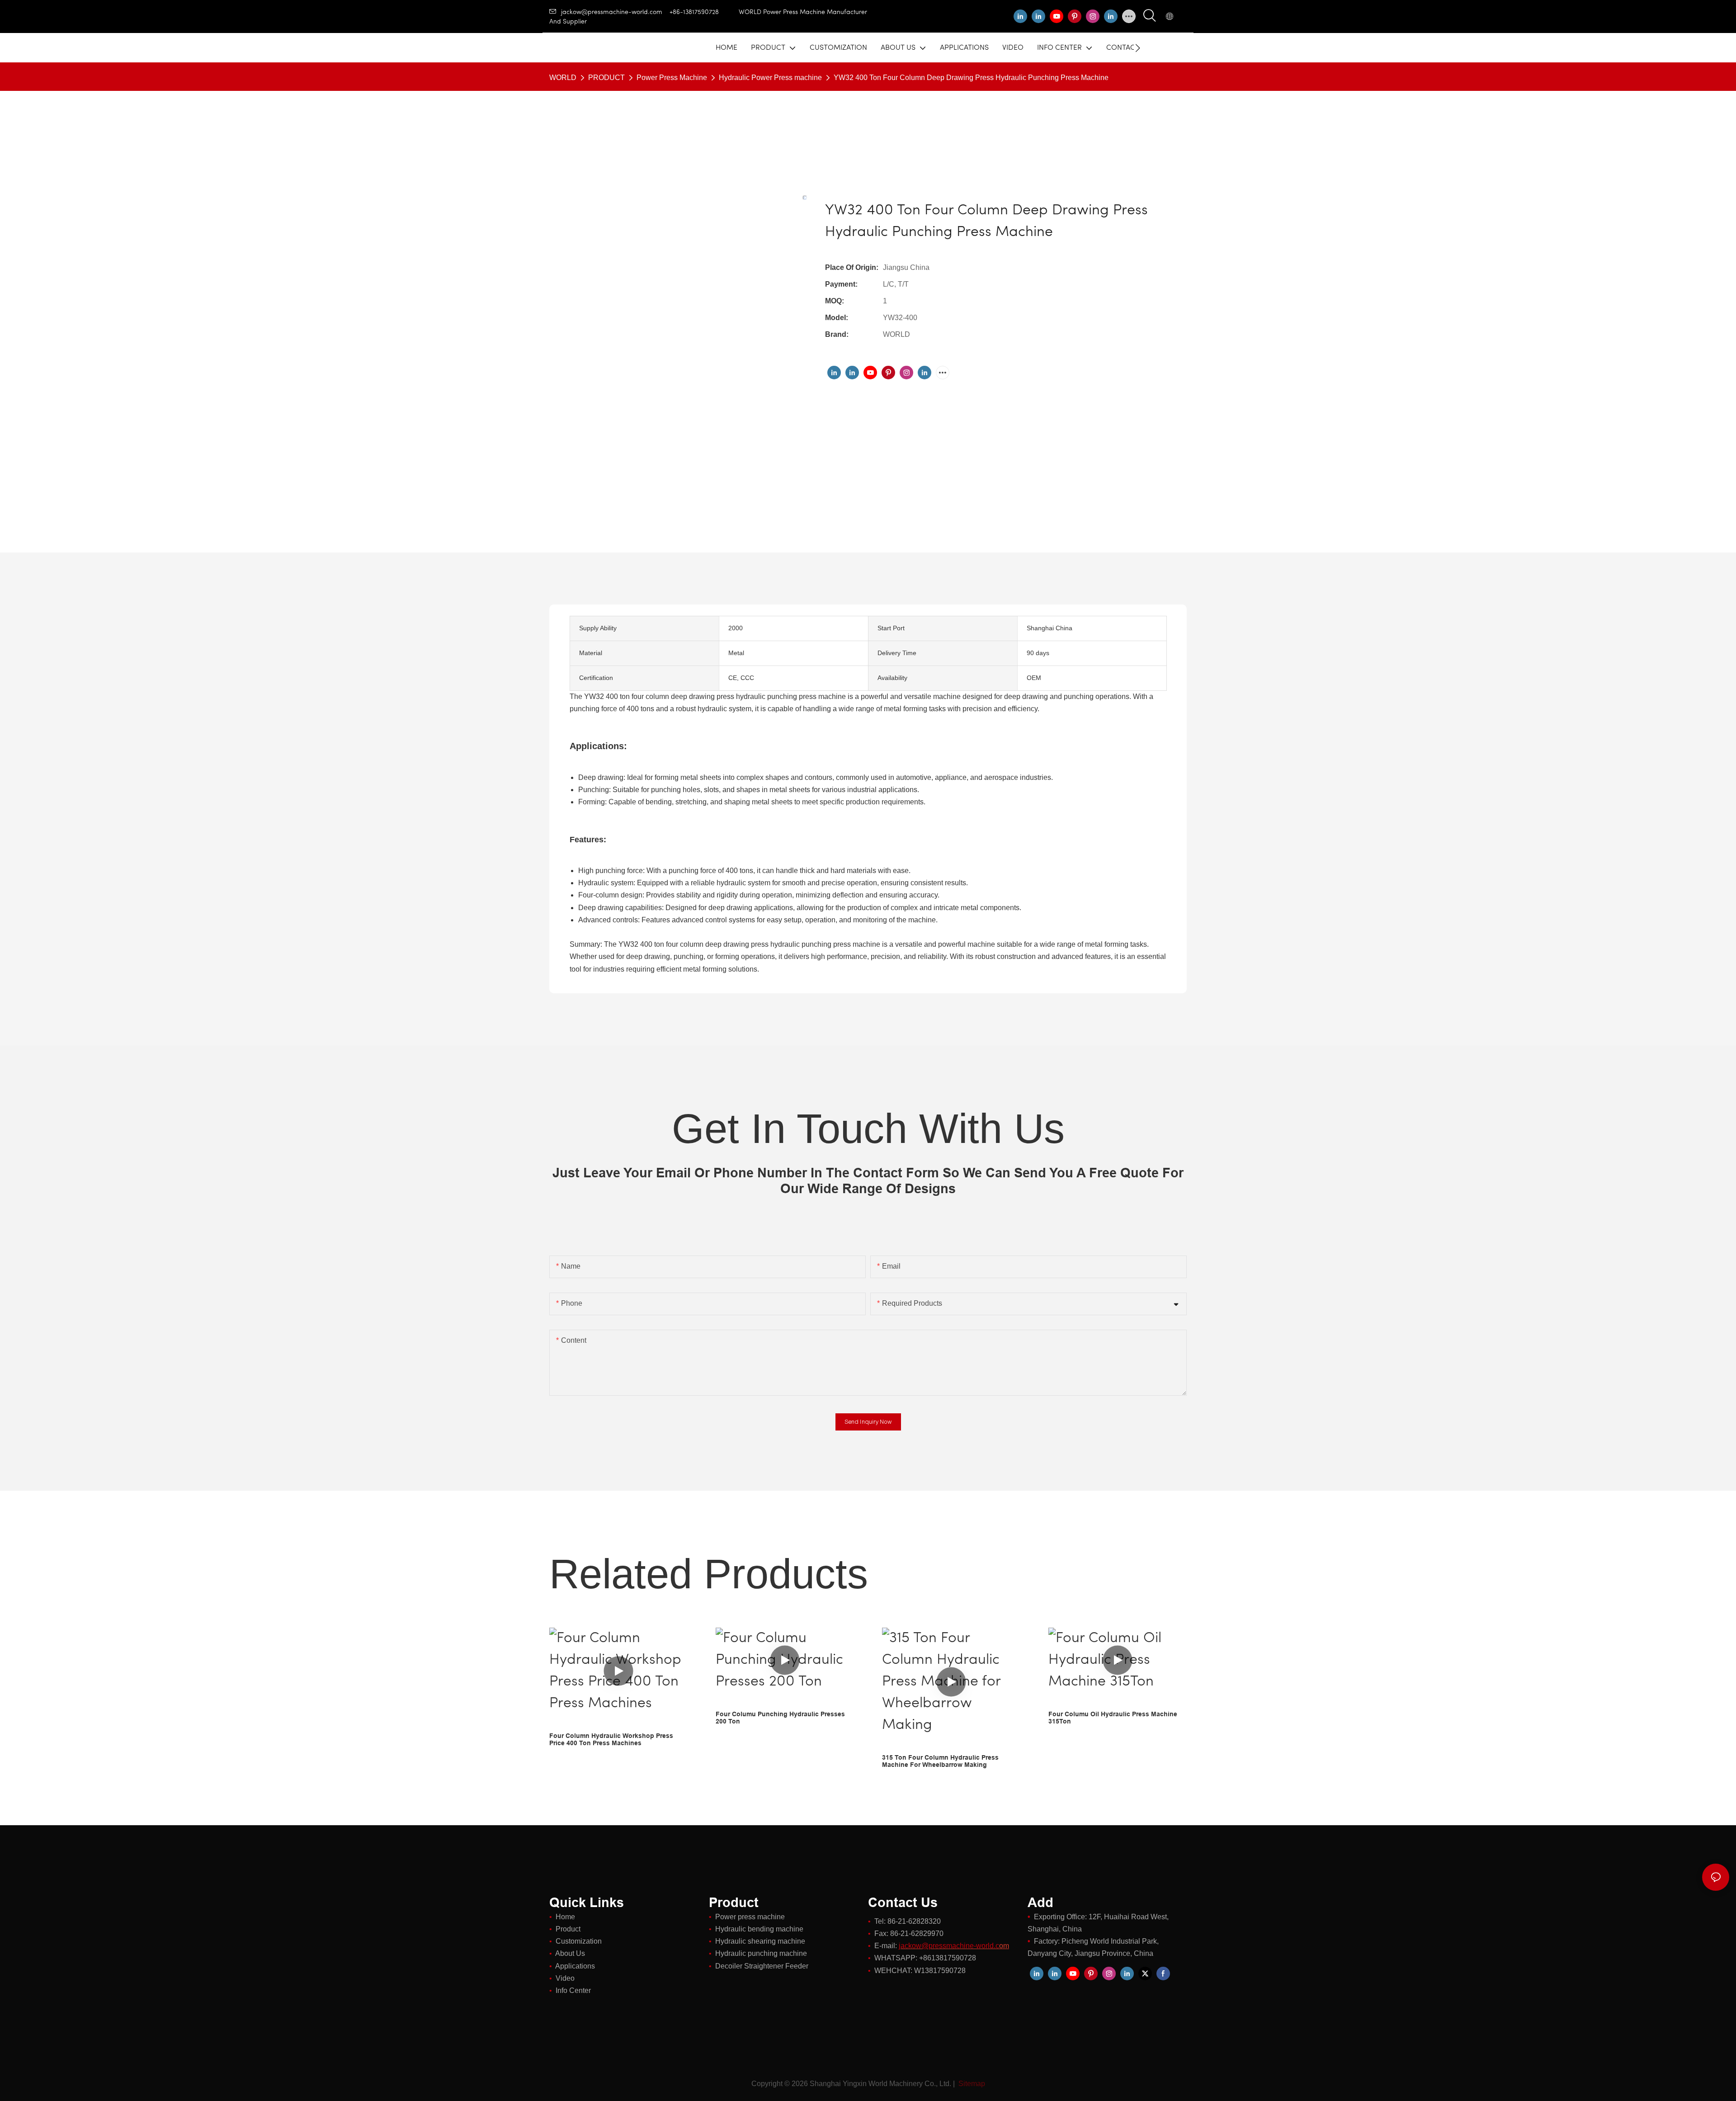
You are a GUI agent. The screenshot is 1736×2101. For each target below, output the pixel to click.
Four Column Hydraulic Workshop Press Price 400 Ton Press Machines (611, 1740)
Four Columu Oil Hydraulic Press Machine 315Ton (1113, 1718)
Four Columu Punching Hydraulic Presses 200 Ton (780, 1718)
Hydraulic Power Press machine (770, 78)
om (954, 1946)
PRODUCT (606, 78)
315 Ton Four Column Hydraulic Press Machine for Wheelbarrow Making (940, 1761)
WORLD (563, 78)
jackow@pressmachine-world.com (612, 12)
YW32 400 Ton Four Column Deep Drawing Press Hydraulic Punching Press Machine (971, 78)
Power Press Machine (672, 78)
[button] (1138, 48)
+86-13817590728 (704, 12)
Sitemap (971, 2084)
